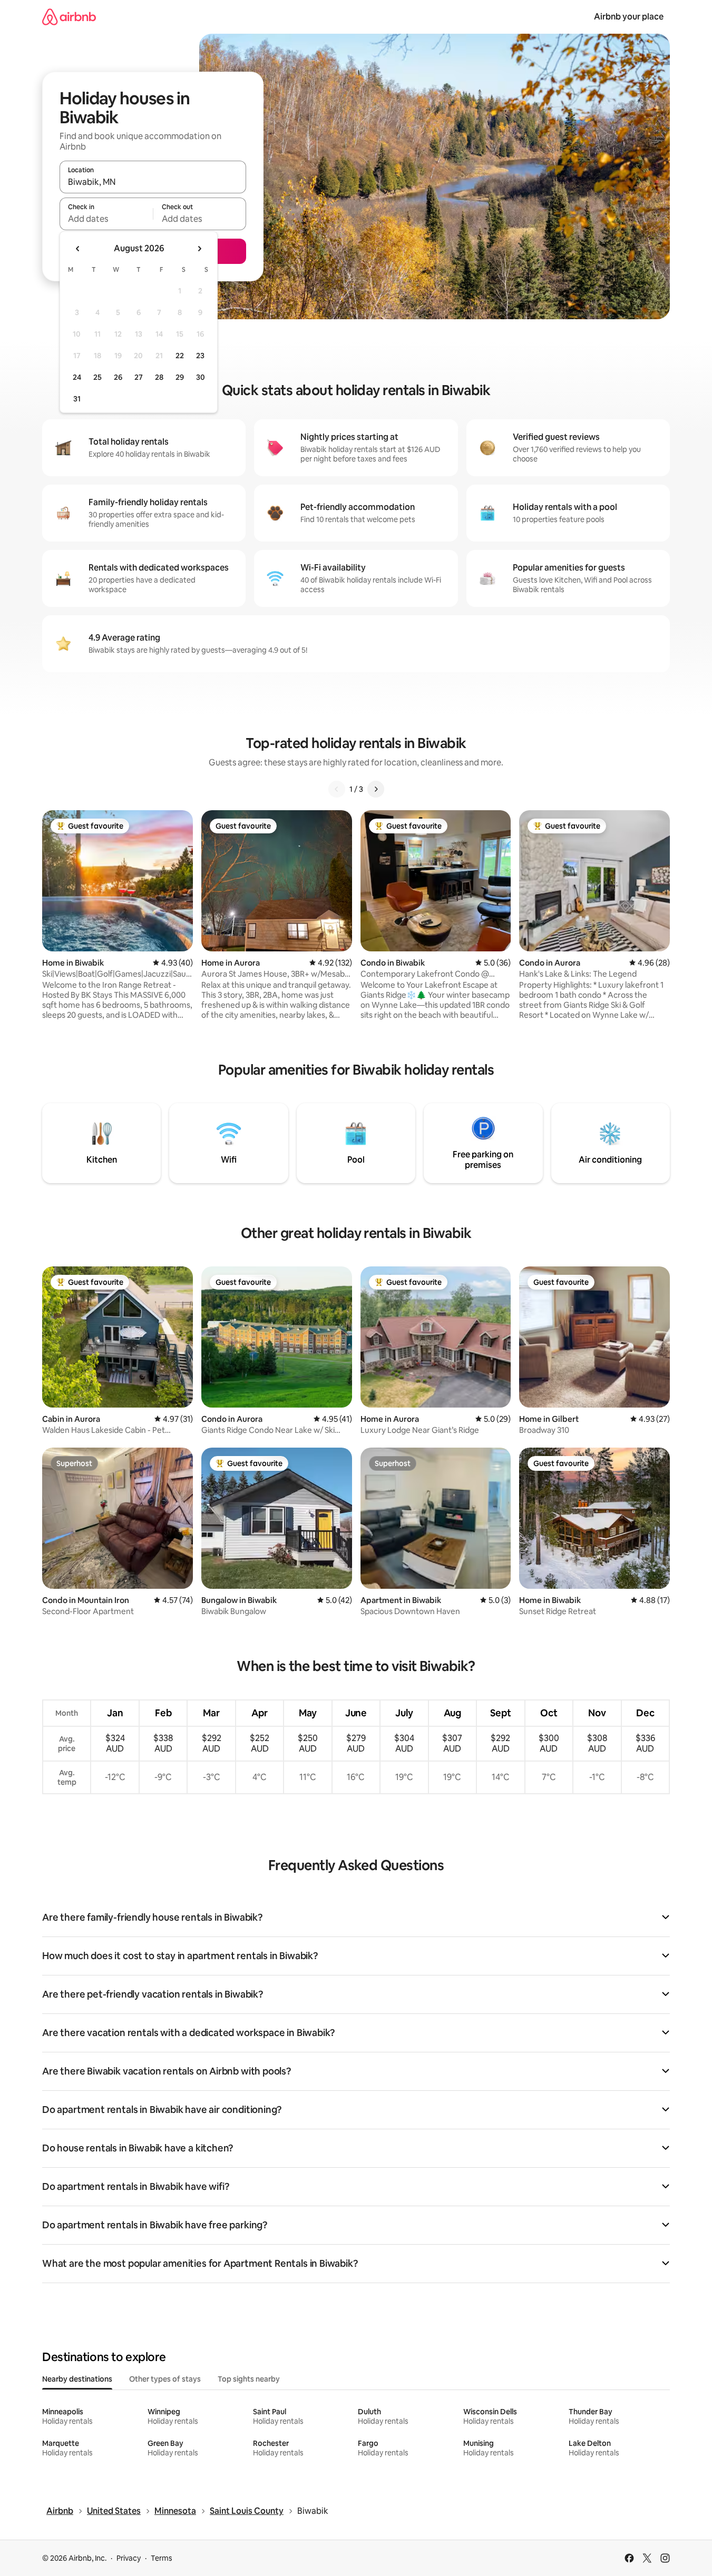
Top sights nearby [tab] (249, 2379)
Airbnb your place (629, 17)
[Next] (376, 789)
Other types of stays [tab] (165, 2379)
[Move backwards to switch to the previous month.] (78, 249)
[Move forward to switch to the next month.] (199, 249)
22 (180, 356)
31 (77, 399)
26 (118, 377)
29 (180, 377)
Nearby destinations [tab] (77, 2379)
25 (97, 377)
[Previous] (337, 789)
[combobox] (153, 182)
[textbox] (106, 219)
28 (159, 377)
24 (77, 377)
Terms (162, 2558)
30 (201, 377)
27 (139, 377)
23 (200, 356)
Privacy (129, 2558)
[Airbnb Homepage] (69, 17)
